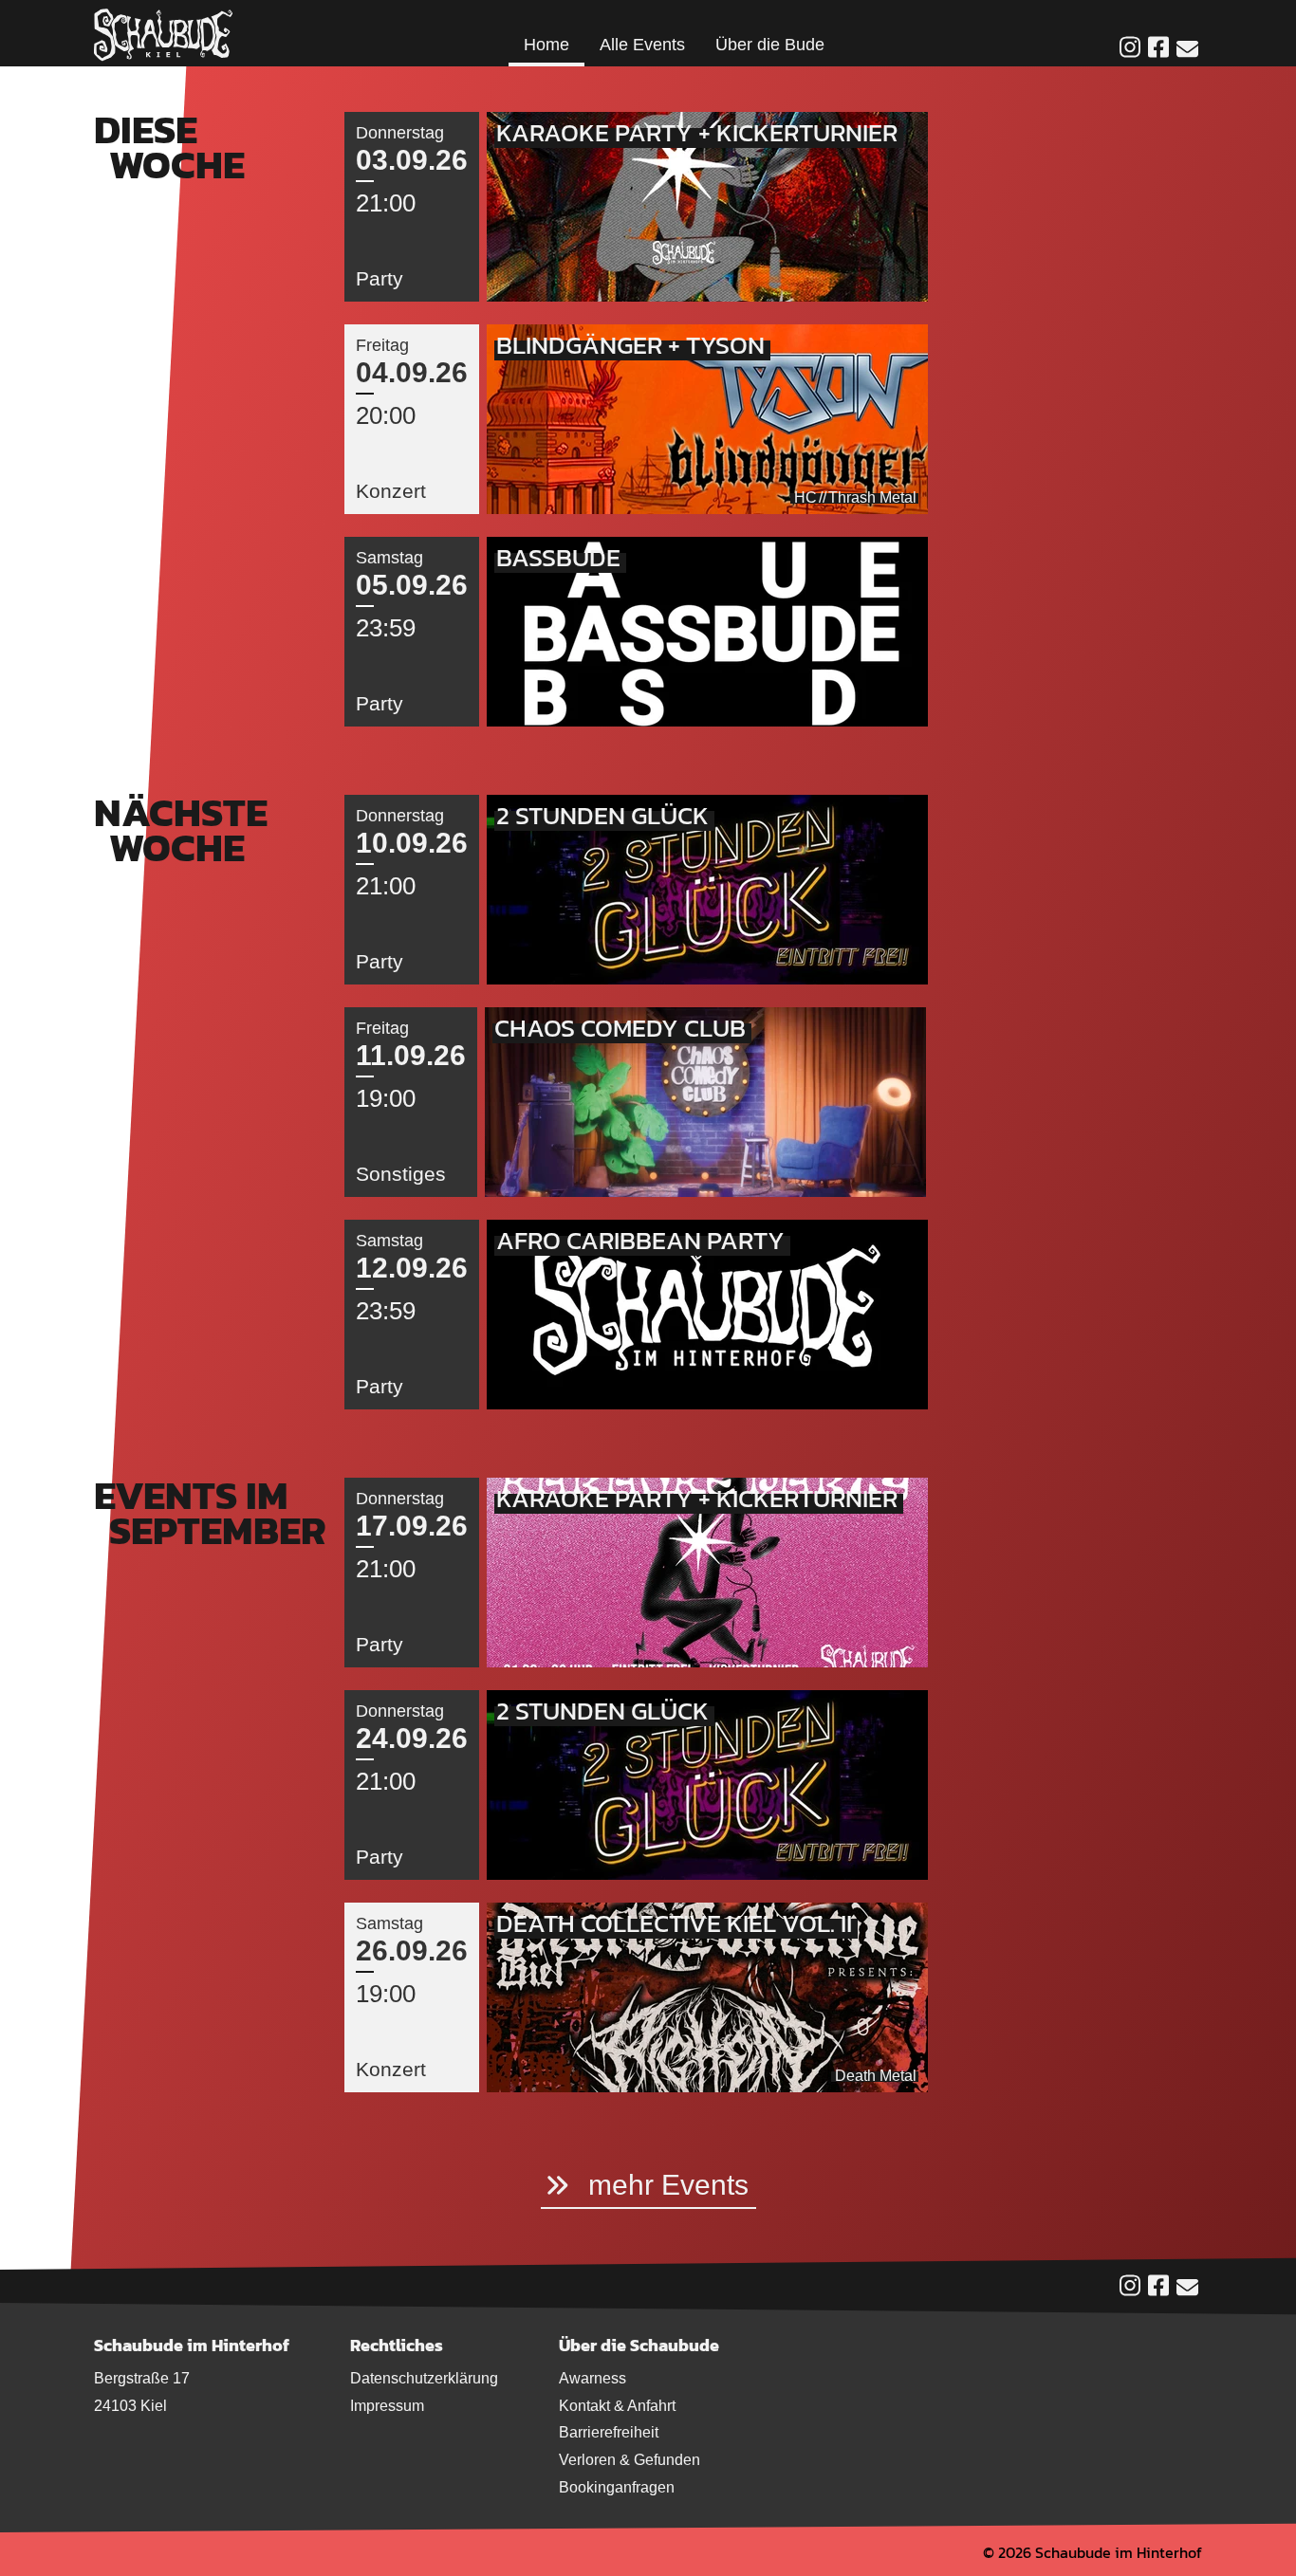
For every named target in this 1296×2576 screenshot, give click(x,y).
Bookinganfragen (617, 2487)
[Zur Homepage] (163, 33)
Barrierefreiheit (609, 2432)
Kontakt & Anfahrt (617, 2406)
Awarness (592, 2378)
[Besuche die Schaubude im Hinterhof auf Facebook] (1158, 49)
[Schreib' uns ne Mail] (1187, 50)
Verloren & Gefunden (629, 2460)
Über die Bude (770, 45)
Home (546, 45)
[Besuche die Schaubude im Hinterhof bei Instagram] (1130, 49)
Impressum (387, 2406)
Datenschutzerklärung (424, 2378)
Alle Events (642, 45)
